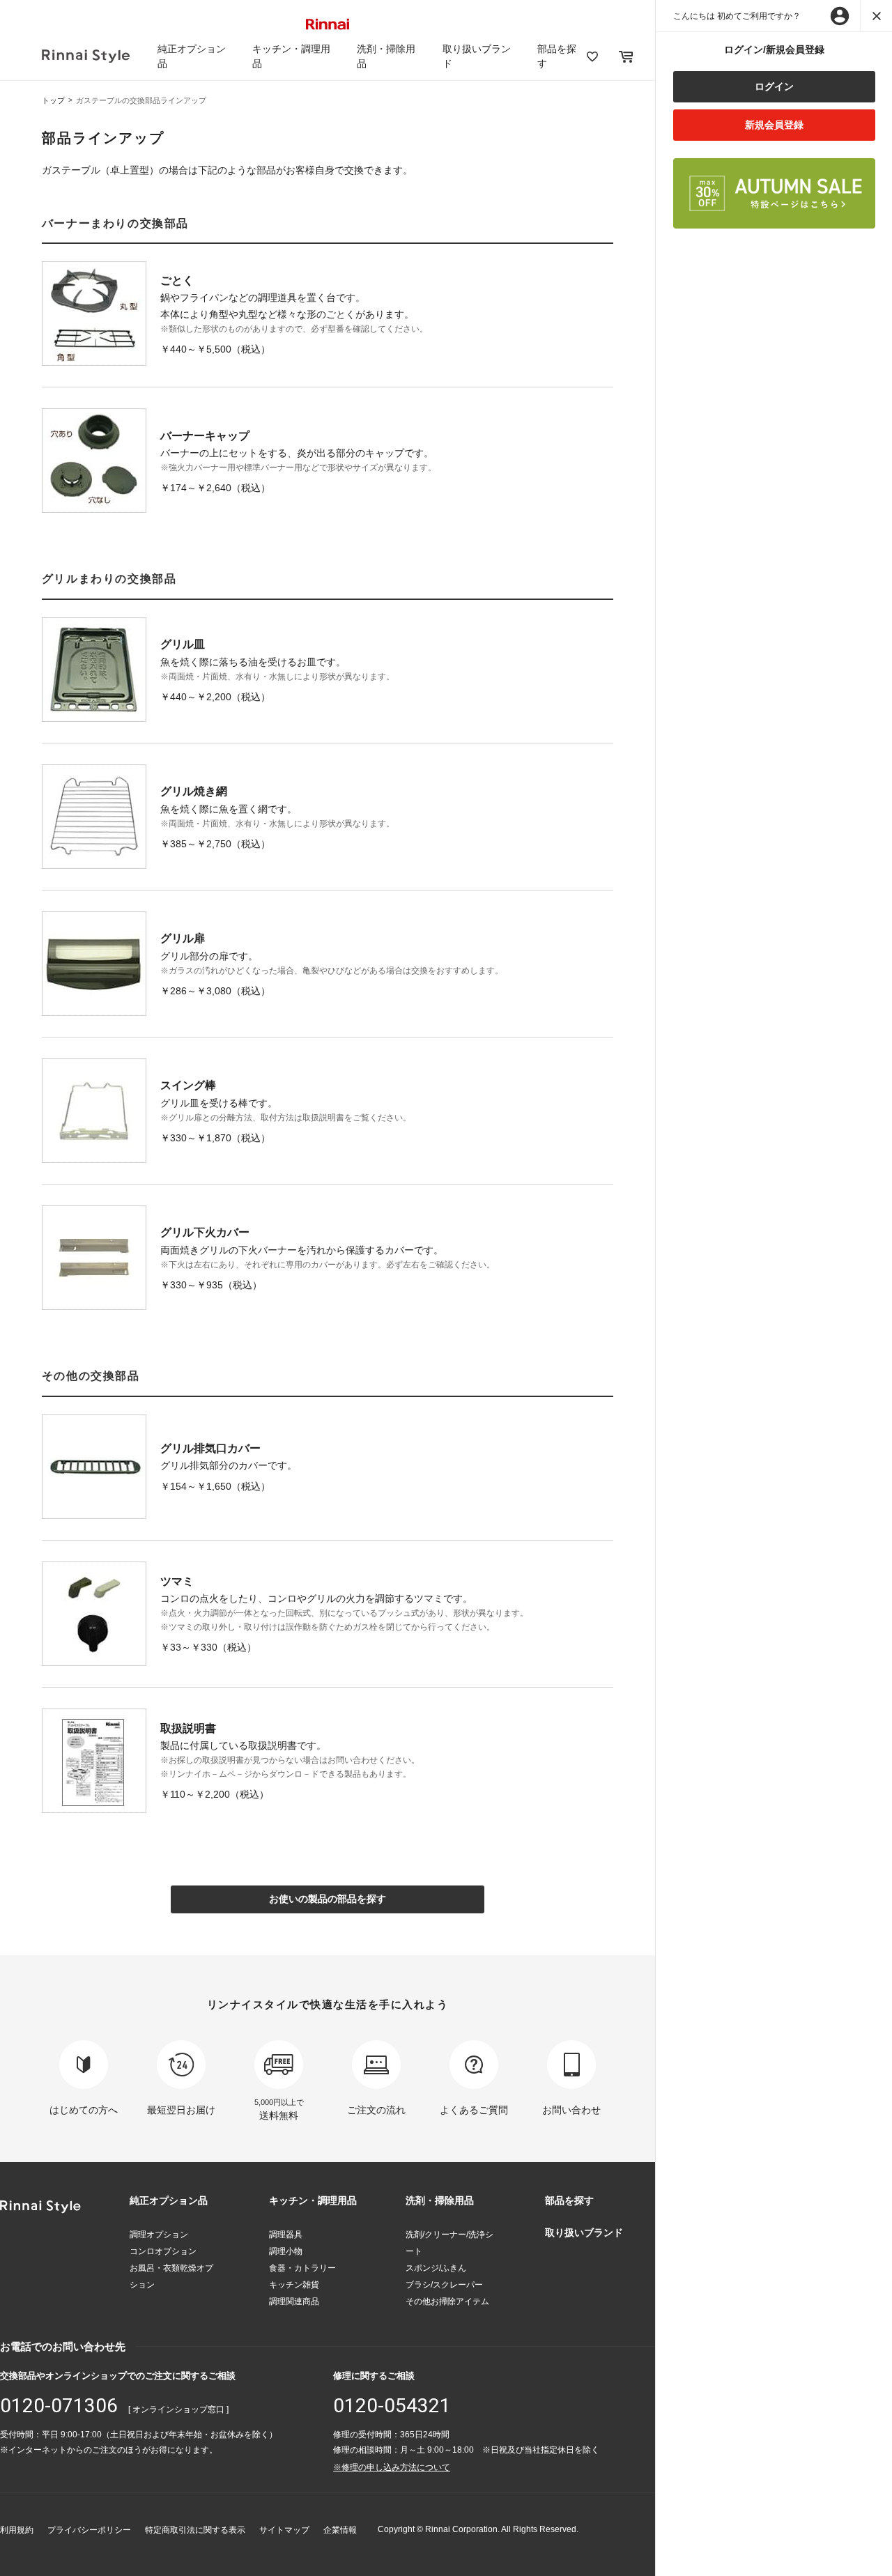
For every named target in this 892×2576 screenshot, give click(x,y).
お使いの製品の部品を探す (328, 1899)
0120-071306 (59, 2406)
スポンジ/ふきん (436, 2268)
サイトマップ (284, 2530)
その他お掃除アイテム (447, 2301)
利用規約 (17, 2530)
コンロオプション (163, 2251)
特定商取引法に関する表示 (195, 2530)
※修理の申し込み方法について (392, 2467)
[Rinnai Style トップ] (86, 56)
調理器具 (286, 2235)
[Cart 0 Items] (626, 56)
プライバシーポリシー (89, 2530)
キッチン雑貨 (294, 2285)
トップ (53, 100)
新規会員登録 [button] (774, 125)
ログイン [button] (774, 86)
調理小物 (286, 2251)
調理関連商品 (294, 2301)
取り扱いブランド (584, 2232)
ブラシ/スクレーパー (444, 2285)
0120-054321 (392, 2406)
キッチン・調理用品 (313, 2200)
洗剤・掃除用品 (440, 2200)
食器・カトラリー (302, 2268)
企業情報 (340, 2530)
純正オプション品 (169, 2200)
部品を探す (569, 2200)
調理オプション (159, 2235)
